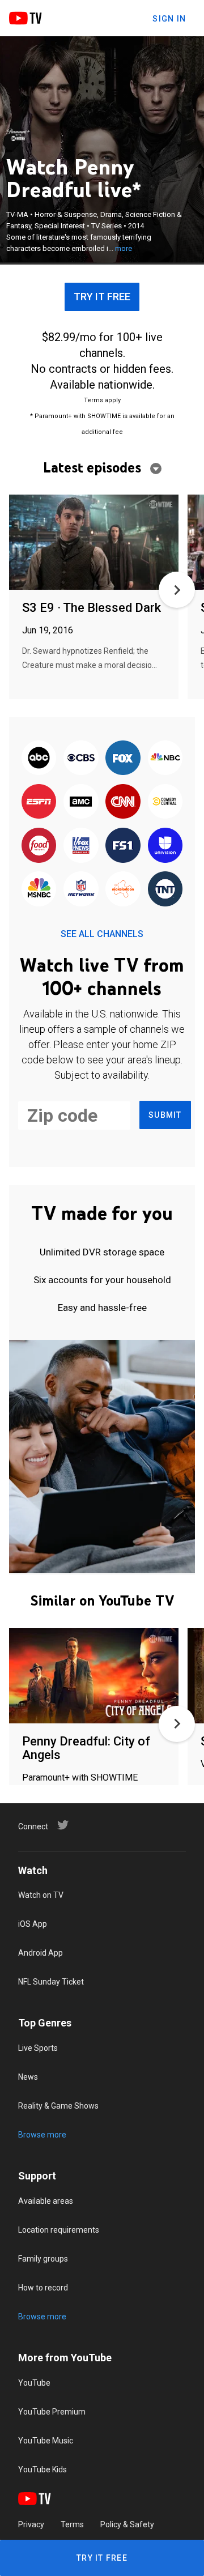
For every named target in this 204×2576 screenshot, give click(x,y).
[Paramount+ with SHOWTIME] (18, 135)
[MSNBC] (39, 890)
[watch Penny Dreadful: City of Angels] (94, 1677)
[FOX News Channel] (81, 846)
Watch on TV (41, 1895)
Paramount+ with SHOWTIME (80, 1777)
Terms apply (102, 400)
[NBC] (165, 758)
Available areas (46, 2201)
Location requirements (59, 2230)
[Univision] (165, 846)
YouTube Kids (42, 2469)
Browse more (42, 2135)
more (124, 248)
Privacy (31, 2524)
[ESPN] (39, 802)
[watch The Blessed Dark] (94, 543)
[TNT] (165, 890)
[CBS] (81, 758)
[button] (177, 590)
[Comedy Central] (165, 802)
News (28, 2077)
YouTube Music (46, 2441)
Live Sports (38, 2048)
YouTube (34, 2383)
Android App (41, 1953)
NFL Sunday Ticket (51, 1982)
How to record (43, 2288)
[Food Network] (39, 846)
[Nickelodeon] (123, 890)
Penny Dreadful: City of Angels (86, 1748)
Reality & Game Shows (58, 2106)
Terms (72, 2524)
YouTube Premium (52, 2412)
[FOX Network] (123, 758)
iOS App (33, 1924)
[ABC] (39, 758)
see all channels (102, 934)
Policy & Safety (127, 2524)
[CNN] (123, 802)
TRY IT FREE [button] (102, 297)
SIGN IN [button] (169, 19)
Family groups (43, 2259)
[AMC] (81, 802)
